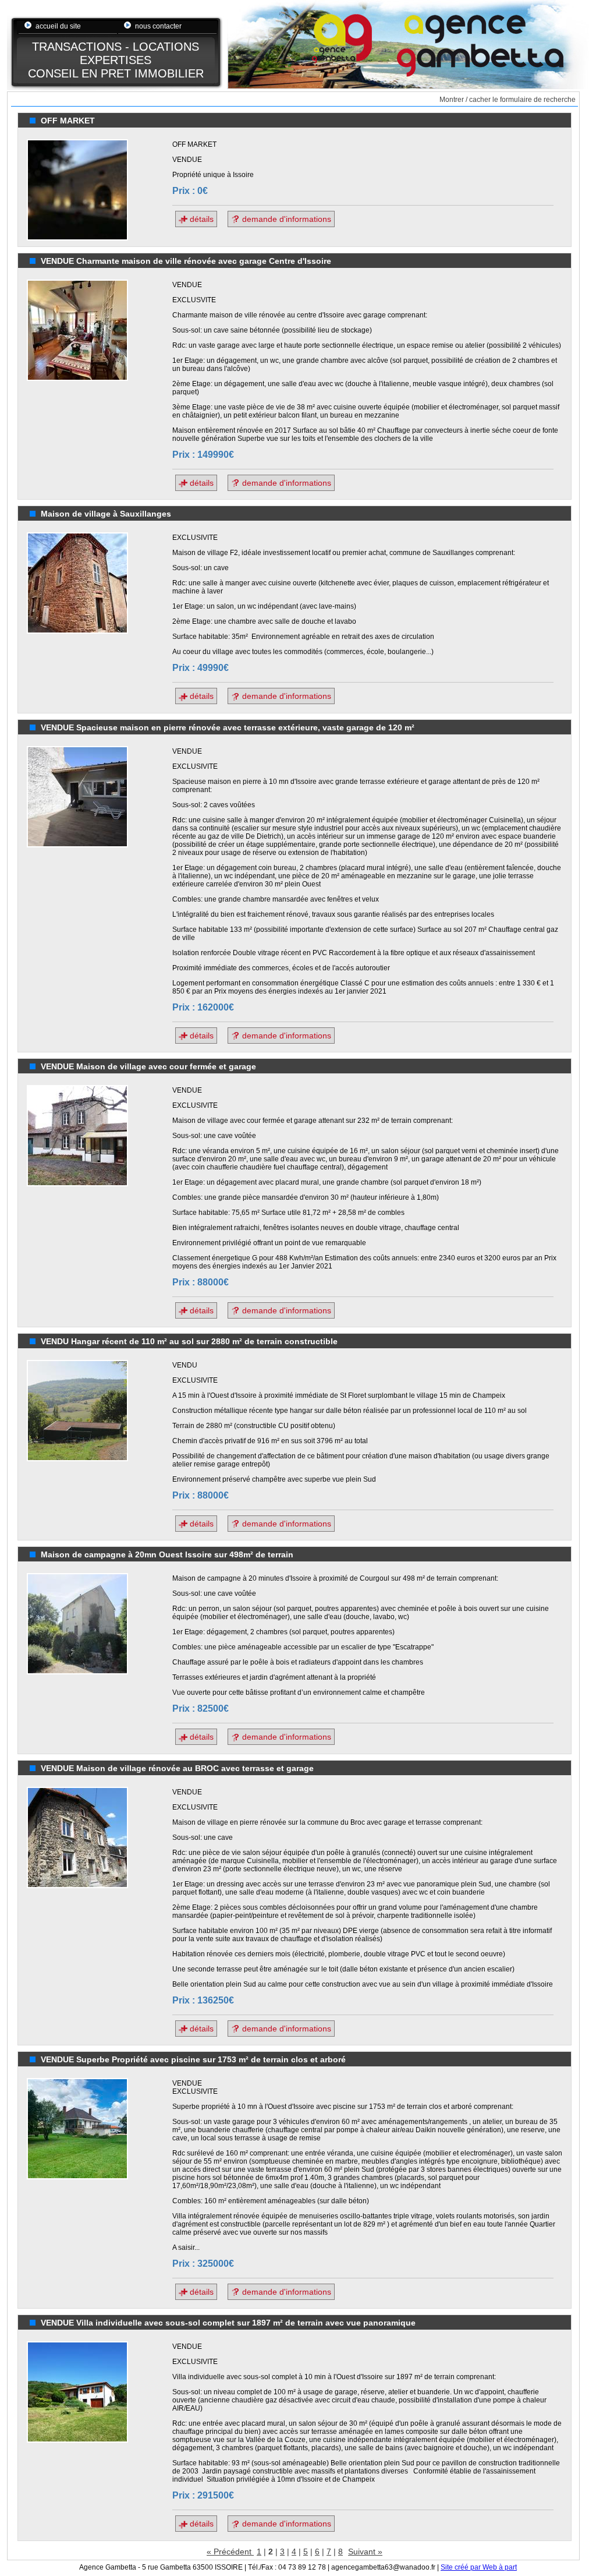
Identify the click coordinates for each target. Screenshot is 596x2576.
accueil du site (58, 26)
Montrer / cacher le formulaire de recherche (508, 100)
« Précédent (230, 2552)
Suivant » (365, 2552)
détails (201, 219)
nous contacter (158, 26)
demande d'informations (285, 219)
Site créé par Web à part (479, 2567)
